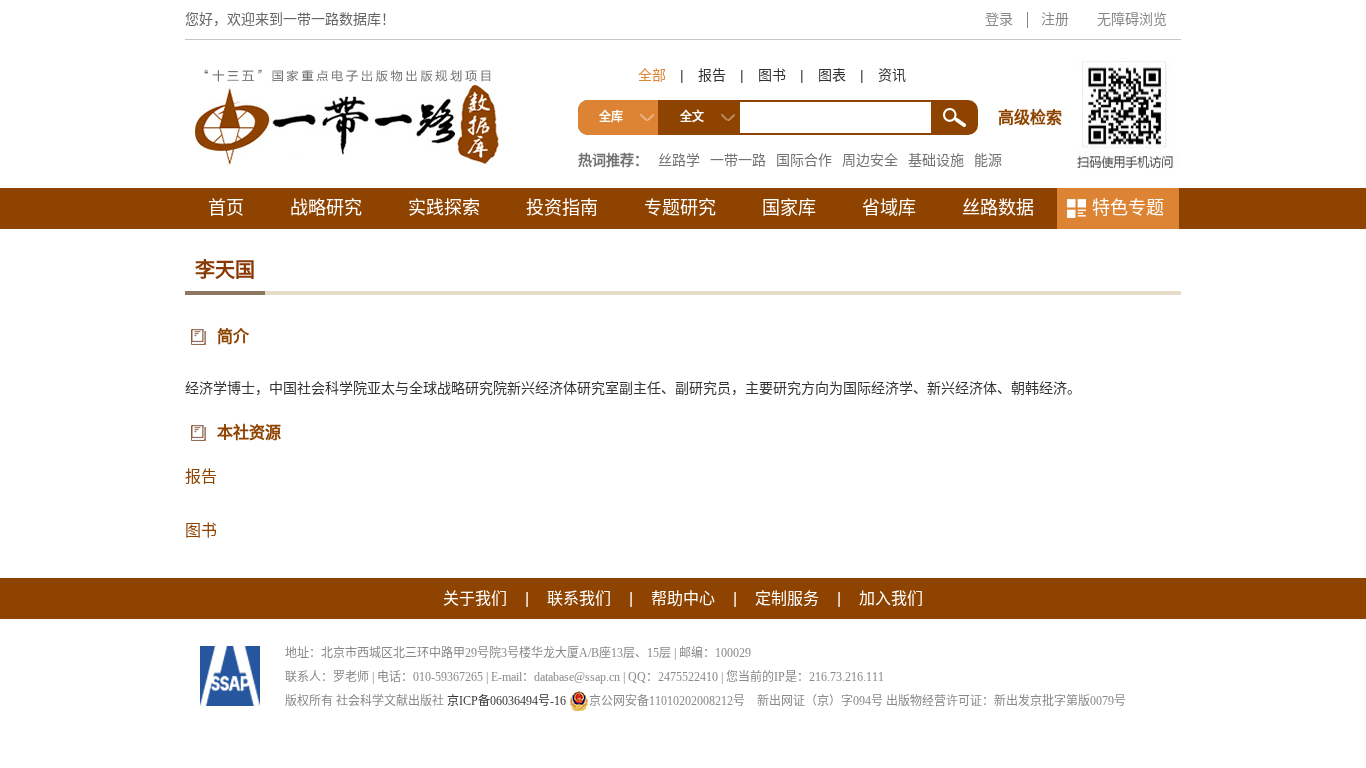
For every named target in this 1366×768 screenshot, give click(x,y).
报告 (712, 75)
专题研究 (680, 208)
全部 (652, 75)
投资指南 (562, 208)
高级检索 (1033, 80)
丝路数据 (998, 208)
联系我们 (579, 598)
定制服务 (787, 598)
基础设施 (936, 160)
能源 (988, 160)
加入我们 (891, 598)
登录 (999, 19)
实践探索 (444, 208)
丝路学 (679, 160)
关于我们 (475, 598)
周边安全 (870, 160)
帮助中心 (683, 598)
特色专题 (1128, 208)
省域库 (889, 208)
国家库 (789, 208)
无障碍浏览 (1132, 19)
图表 (832, 75)
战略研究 (326, 208)
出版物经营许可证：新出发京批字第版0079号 (1006, 701)
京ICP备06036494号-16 (506, 701)
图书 (772, 75)
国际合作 (804, 160)
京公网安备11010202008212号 (667, 701)
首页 (226, 208)
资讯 (892, 75)
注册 (1055, 19)
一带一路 (738, 160)
